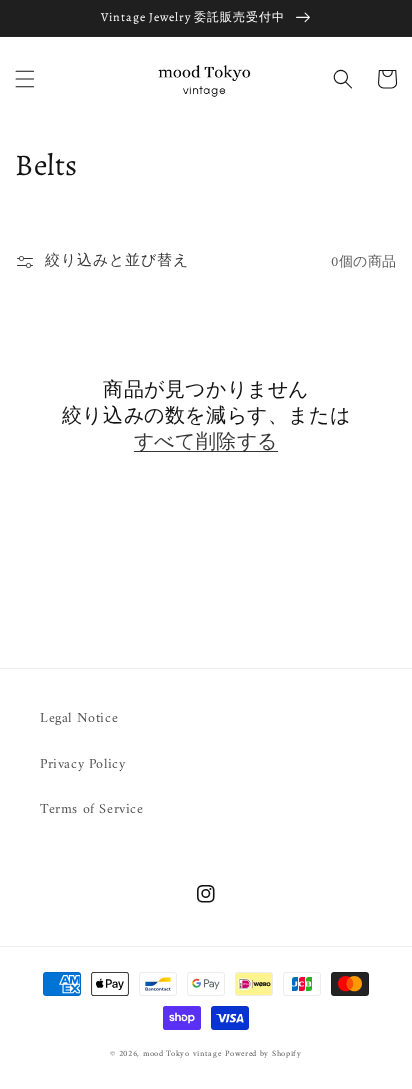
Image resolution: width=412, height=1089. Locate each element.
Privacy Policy (82, 764)
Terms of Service (92, 809)
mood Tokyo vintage (182, 1054)
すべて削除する (206, 442)
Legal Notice (79, 718)
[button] (25, 79)
